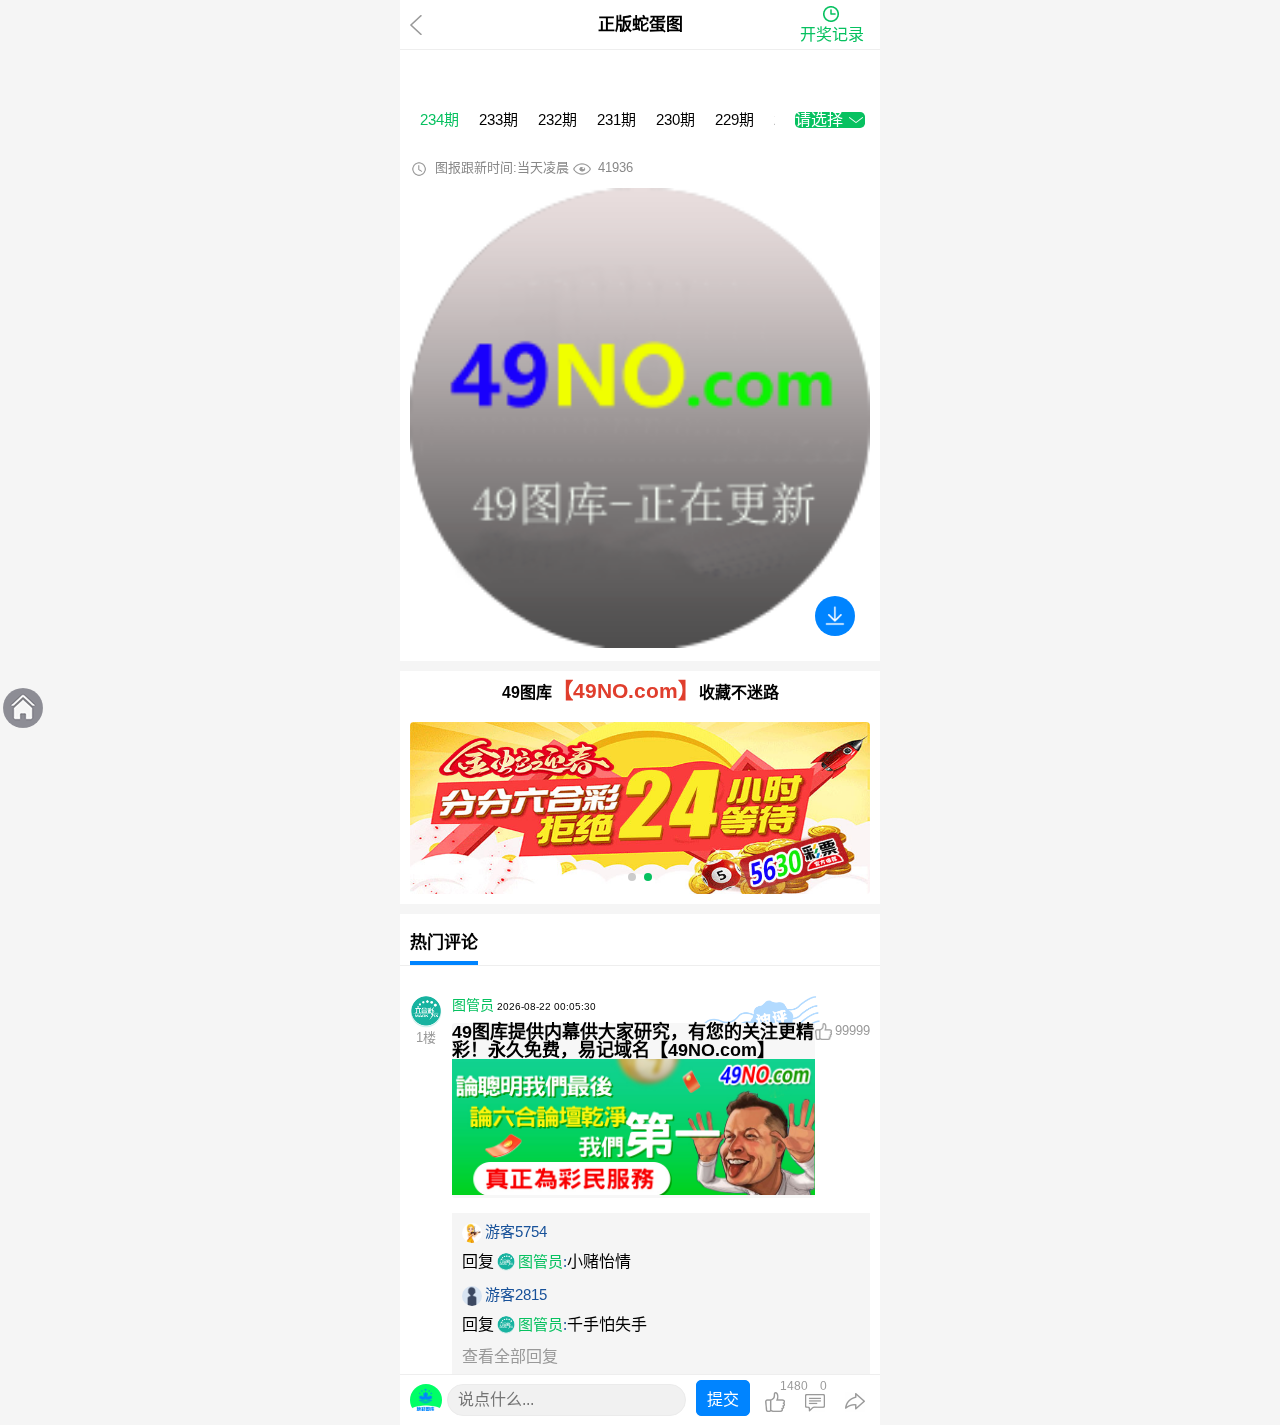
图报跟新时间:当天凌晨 (502, 167)
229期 (734, 119)
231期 (616, 119)
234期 (439, 119)
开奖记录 (832, 34)
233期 (498, 119)
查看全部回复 (510, 1356)
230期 (675, 119)
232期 (557, 119)
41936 (615, 167)
